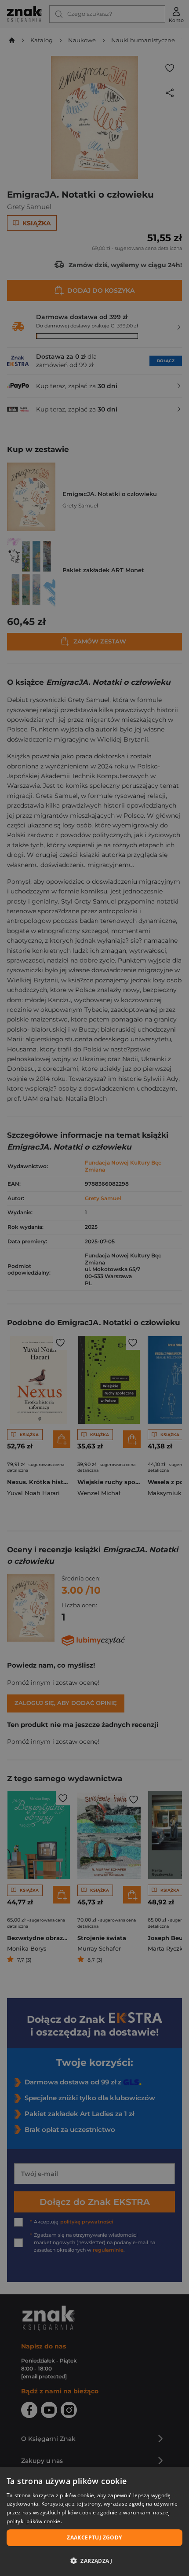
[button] (94, 2561)
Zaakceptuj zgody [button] (94, 2537)
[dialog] (94, 2522)
